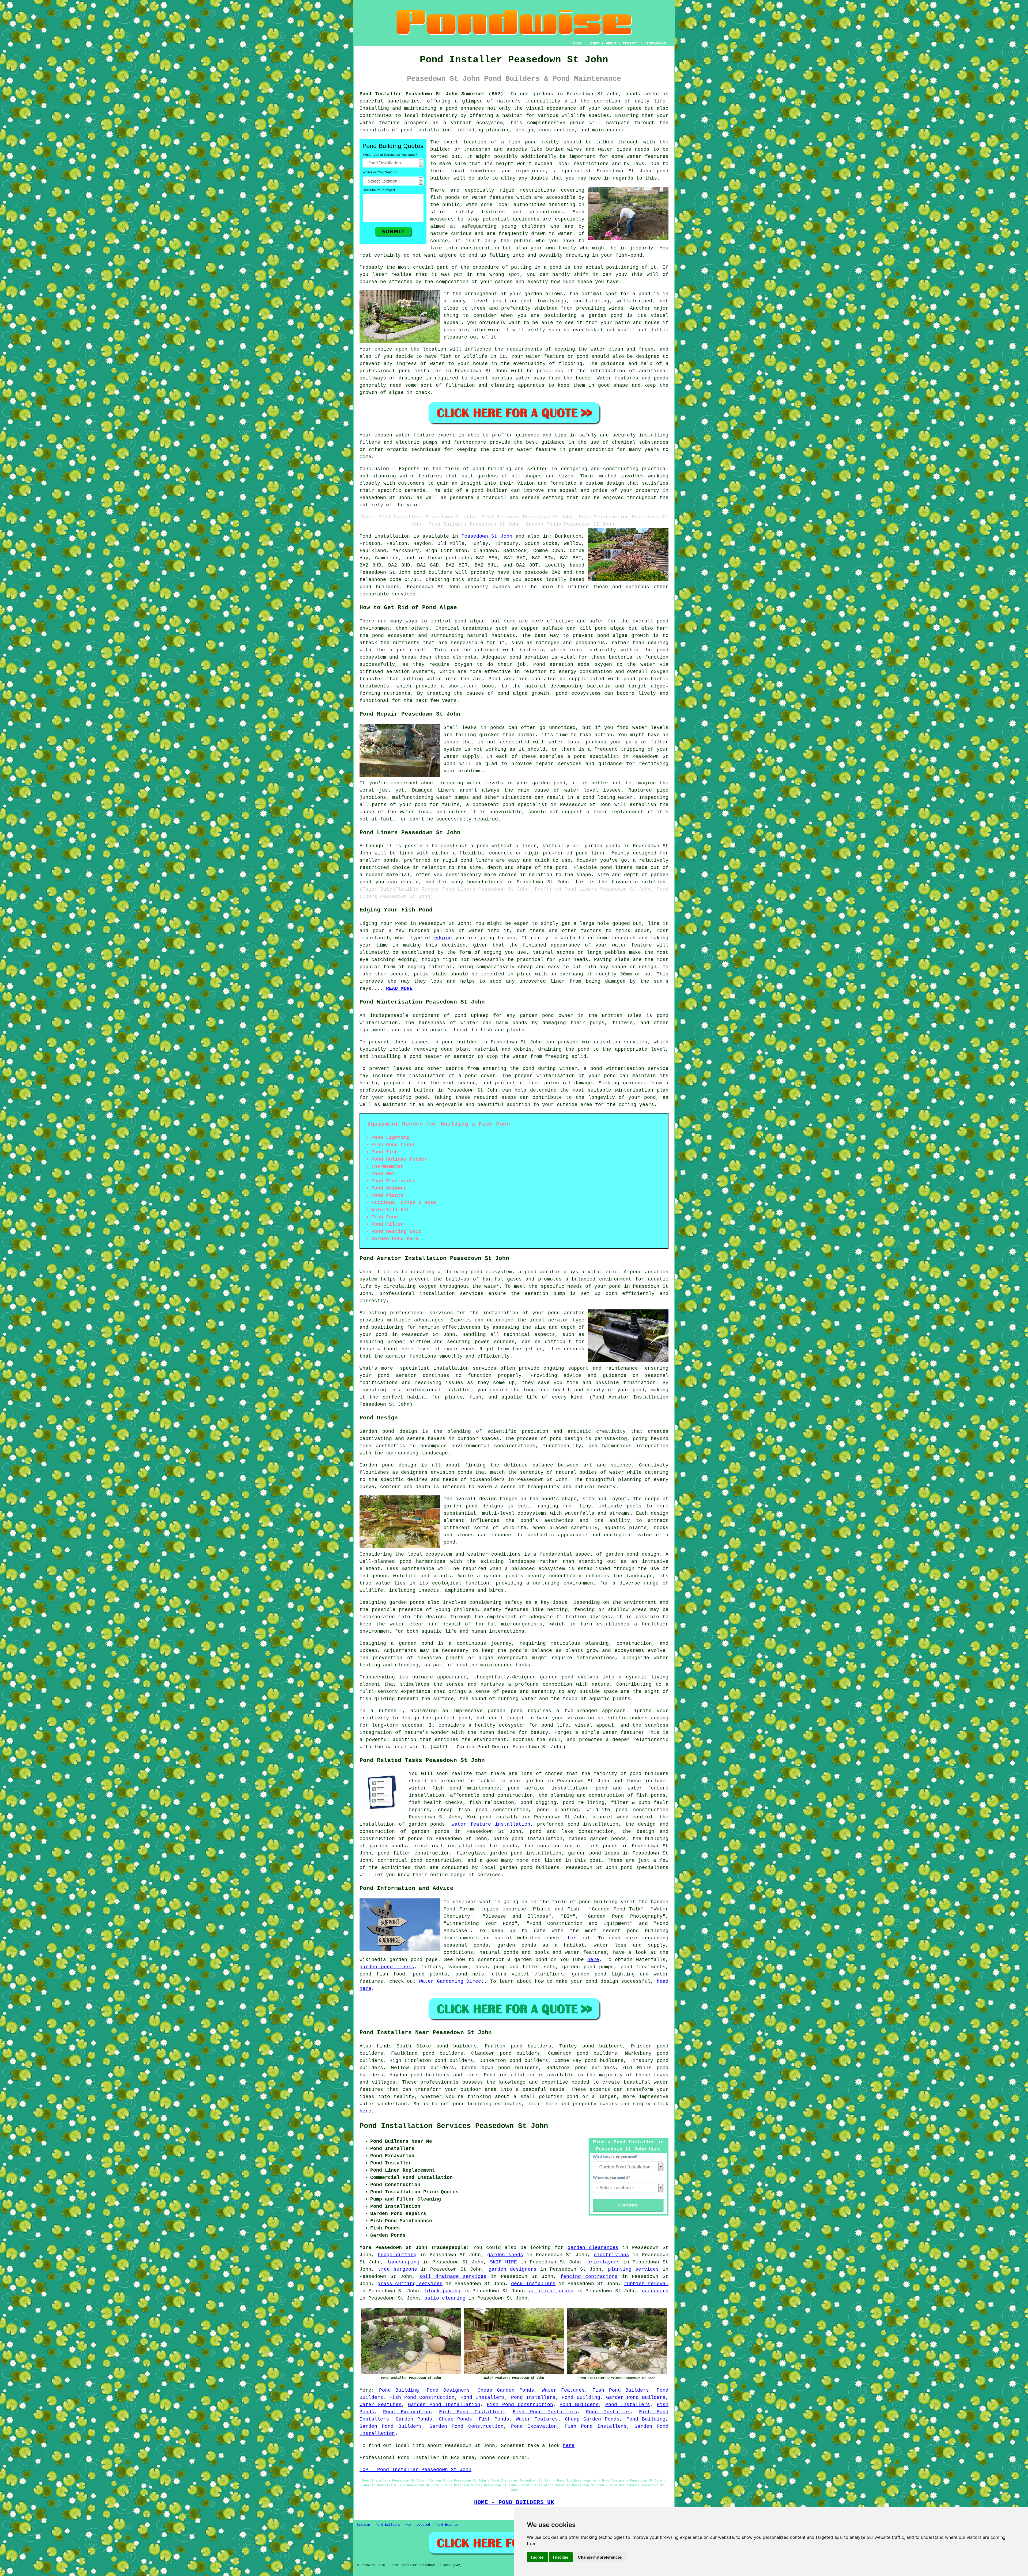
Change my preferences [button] (600, 2557)
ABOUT (611, 43)
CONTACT (630, 43)
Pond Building (399, 2390)
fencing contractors (589, 2277)
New (408, 2525)
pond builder (490, 491)
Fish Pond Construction (422, 2398)
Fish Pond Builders (621, 2390)
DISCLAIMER (655, 43)
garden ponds (407, 1602)
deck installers (533, 2284)
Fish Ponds (494, 2419)
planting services (633, 2269)
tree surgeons (398, 2269)
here (593, 1960)
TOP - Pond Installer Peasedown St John (415, 2470)
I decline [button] (561, 2557)
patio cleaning (445, 2298)
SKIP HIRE (503, 2262)
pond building (492, 469)
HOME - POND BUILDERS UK (514, 2502)
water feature (415, 435)
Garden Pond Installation (444, 2405)
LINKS (594, 43)
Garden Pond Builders (636, 2398)
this (571, 1938)
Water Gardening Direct (451, 1981)
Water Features (563, 2390)
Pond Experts (447, 2525)
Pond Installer (608, 2412)
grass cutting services (410, 2284)
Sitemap (363, 2525)
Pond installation (509, 2075)
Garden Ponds (414, 2419)
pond (555, 267)
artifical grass (551, 2291)
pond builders (433, 572)
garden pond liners (387, 1967)
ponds (633, 94)
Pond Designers (448, 2390)
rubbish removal (646, 2284)
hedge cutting (397, 2255)
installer (428, 371)
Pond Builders (579, 2405)
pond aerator (543, 1272)
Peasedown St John (487, 536)
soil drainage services (453, 2277)
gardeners (655, 2291)
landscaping (403, 2262)
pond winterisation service (629, 1069)
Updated (423, 2525)
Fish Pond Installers (471, 2412)
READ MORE (399, 989)
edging (443, 938)
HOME (577, 43)
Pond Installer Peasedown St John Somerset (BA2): (433, 94)
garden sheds (505, 2255)
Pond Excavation (407, 2412)
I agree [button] (537, 2557)
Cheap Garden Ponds (506, 2390)
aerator (396, 1356)
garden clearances (593, 2248)
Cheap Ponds (455, 2419)
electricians (611, 2255)
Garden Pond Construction (466, 2426)
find (382, 2046)
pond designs (484, 1506)
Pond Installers (483, 2398)
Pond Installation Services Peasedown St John (454, 2126)
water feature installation (491, 1824)
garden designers (513, 2269)
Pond (365, 536)
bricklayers (604, 2262)
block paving (443, 2291)
